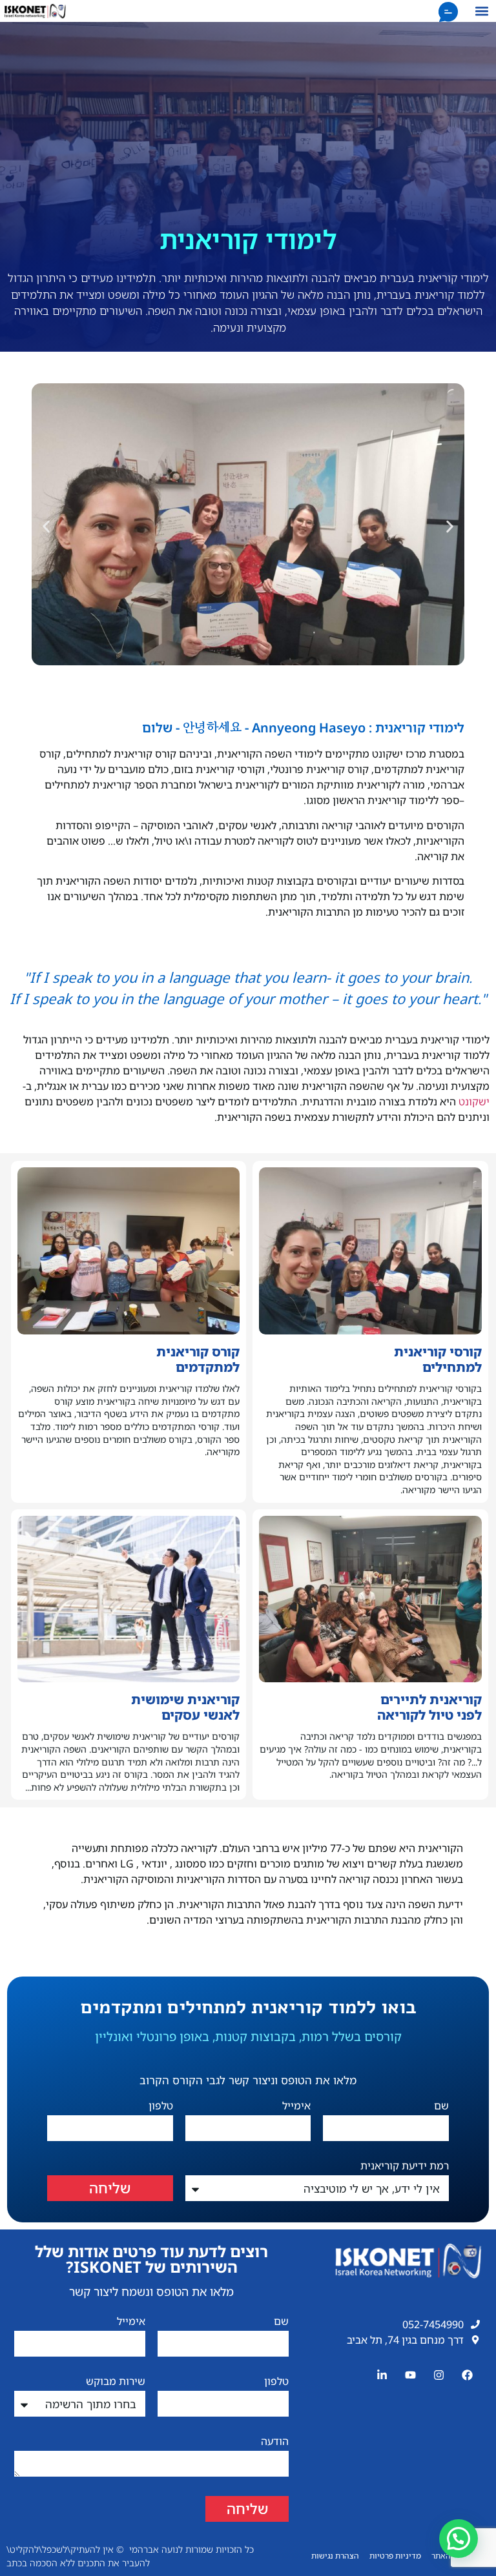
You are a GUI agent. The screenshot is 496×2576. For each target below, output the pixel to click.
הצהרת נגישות (335, 2556)
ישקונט (474, 1102)
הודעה (275, 2442)
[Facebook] (468, 2375)
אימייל (296, 2107)
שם (441, 2107)
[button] (481, 11)
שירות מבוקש (116, 2382)
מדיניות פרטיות (395, 2556)
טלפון (161, 2107)
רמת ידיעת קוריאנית (405, 2167)
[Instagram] (439, 2375)
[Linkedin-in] (382, 2375)
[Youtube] (410, 2375)
